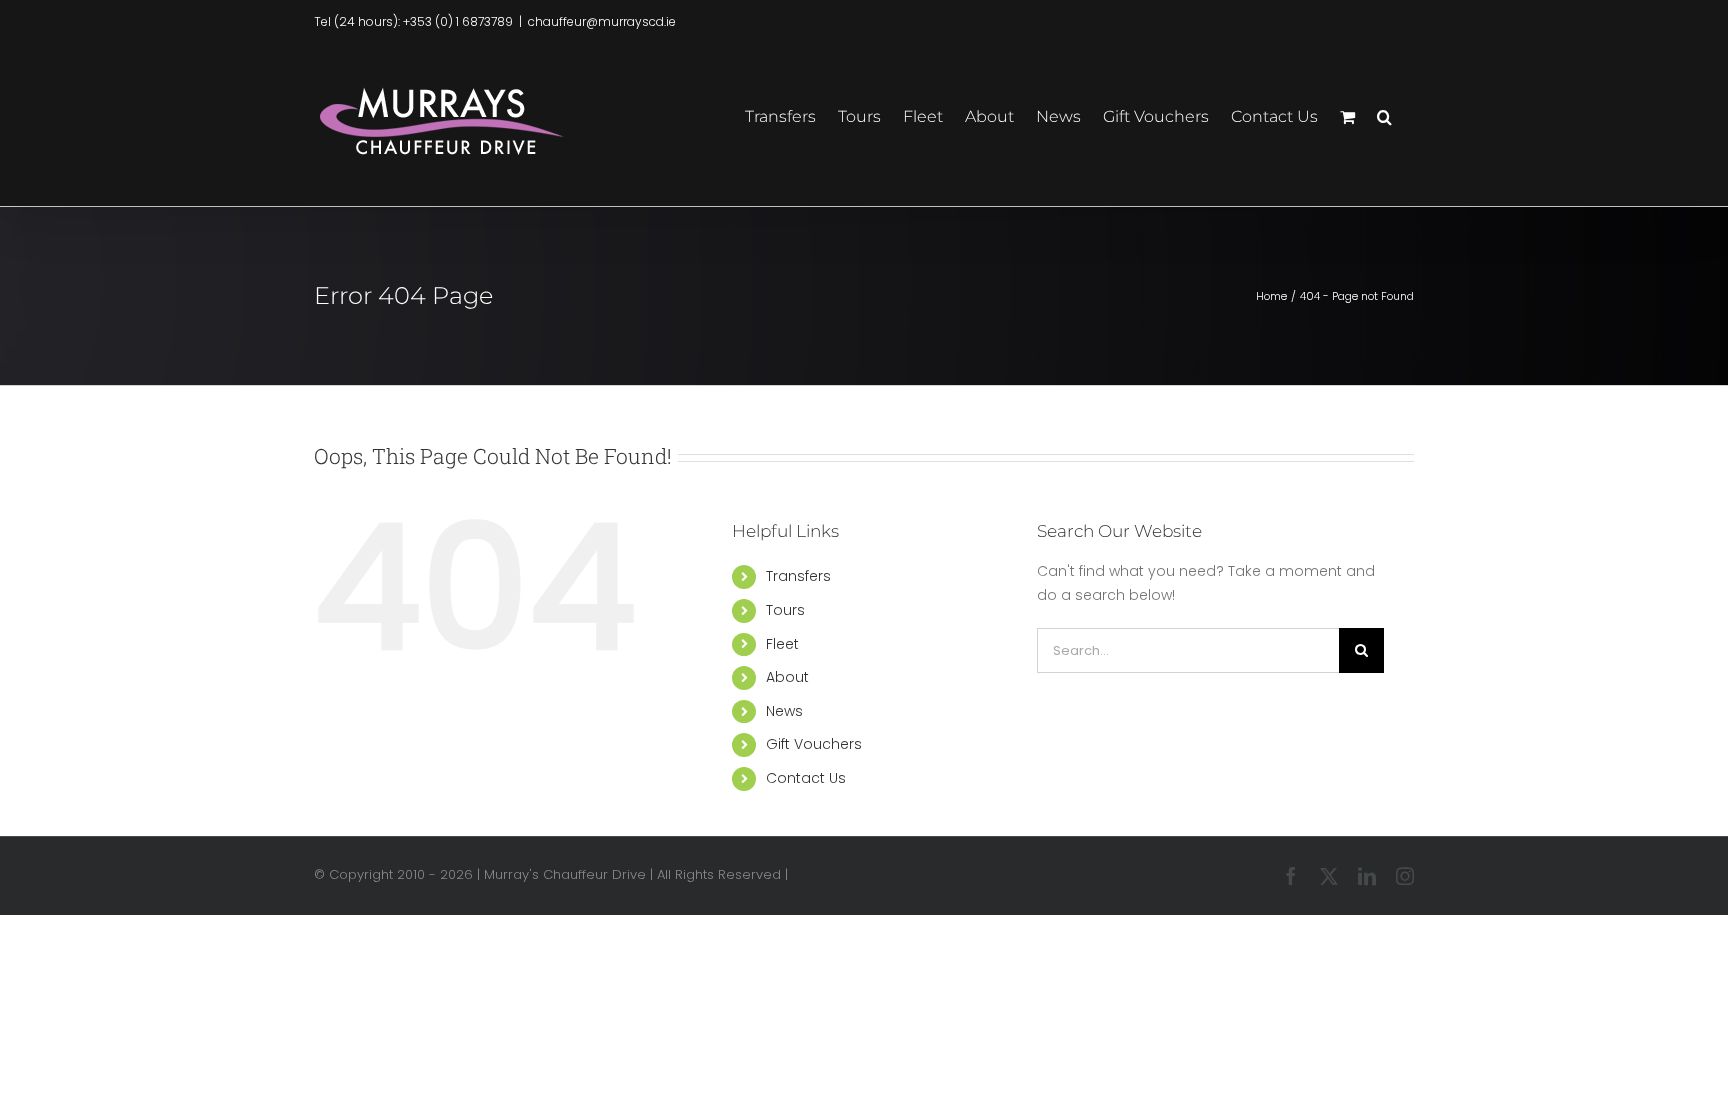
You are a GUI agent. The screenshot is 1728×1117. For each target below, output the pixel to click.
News (784, 711)
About (787, 677)
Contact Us (806, 778)
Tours (785, 610)
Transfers (798, 576)
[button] (1384, 115)
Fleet (782, 644)
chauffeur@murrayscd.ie (602, 21)
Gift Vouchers (814, 744)
